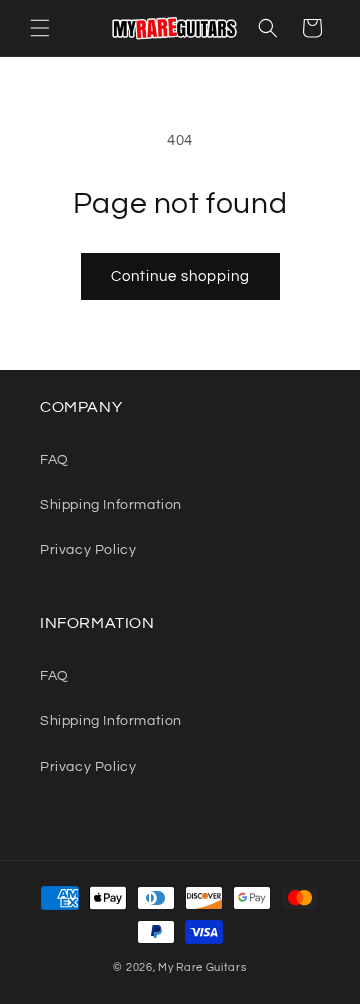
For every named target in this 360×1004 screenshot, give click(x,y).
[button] (40, 28)
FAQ (54, 460)
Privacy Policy (88, 550)
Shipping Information (111, 505)
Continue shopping (180, 276)
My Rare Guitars (202, 967)
